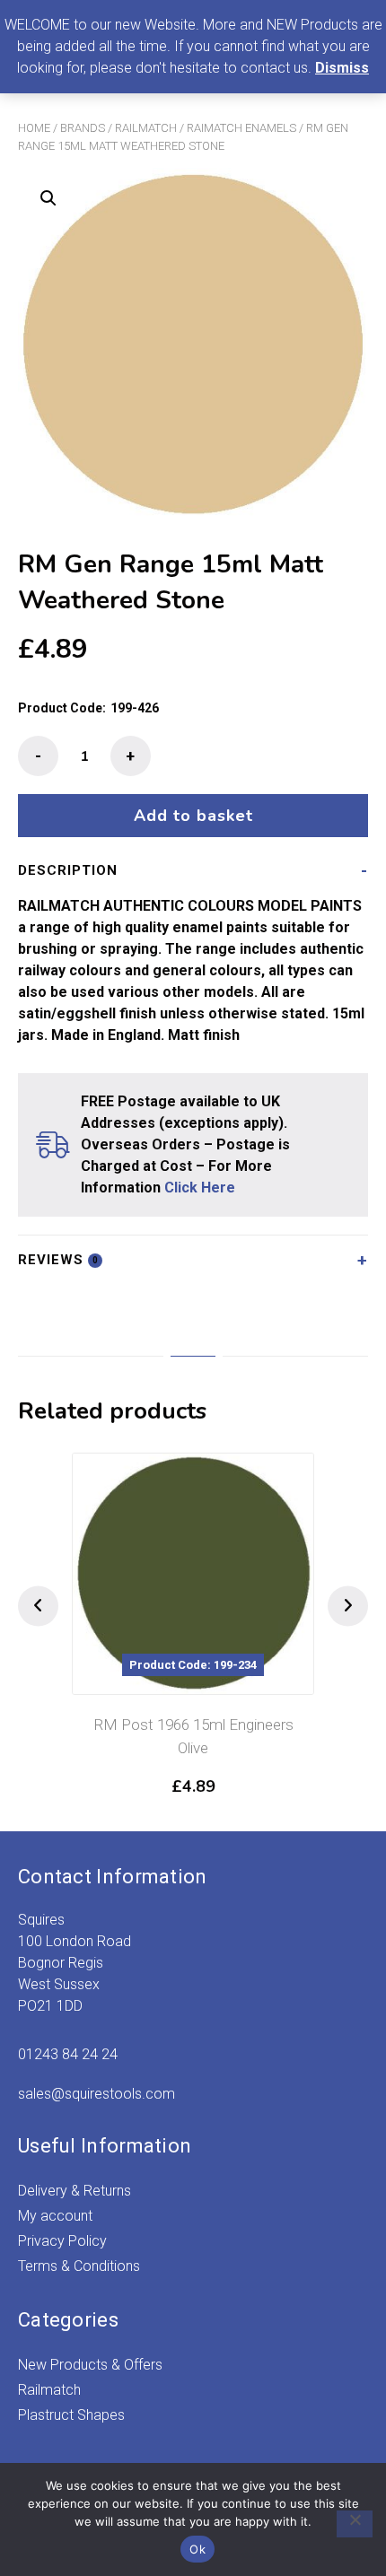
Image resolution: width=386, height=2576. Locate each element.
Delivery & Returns (75, 2191)
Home (34, 128)
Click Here (200, 1188)
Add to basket (193, 816)
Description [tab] (68, 870)
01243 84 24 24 (68, 2054)
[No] (355, 2524)
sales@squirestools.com (96, 2094)
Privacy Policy (62, 2241)
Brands (83, 128)
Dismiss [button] (342, 68)
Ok (197, 2549)
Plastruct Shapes (71, 2415)
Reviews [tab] (58, 1260)
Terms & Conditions (79, 2266)
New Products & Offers (90, 2365)
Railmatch (146, 128)
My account (55, 2216)
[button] (48, 198)
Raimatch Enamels (241, 128)
